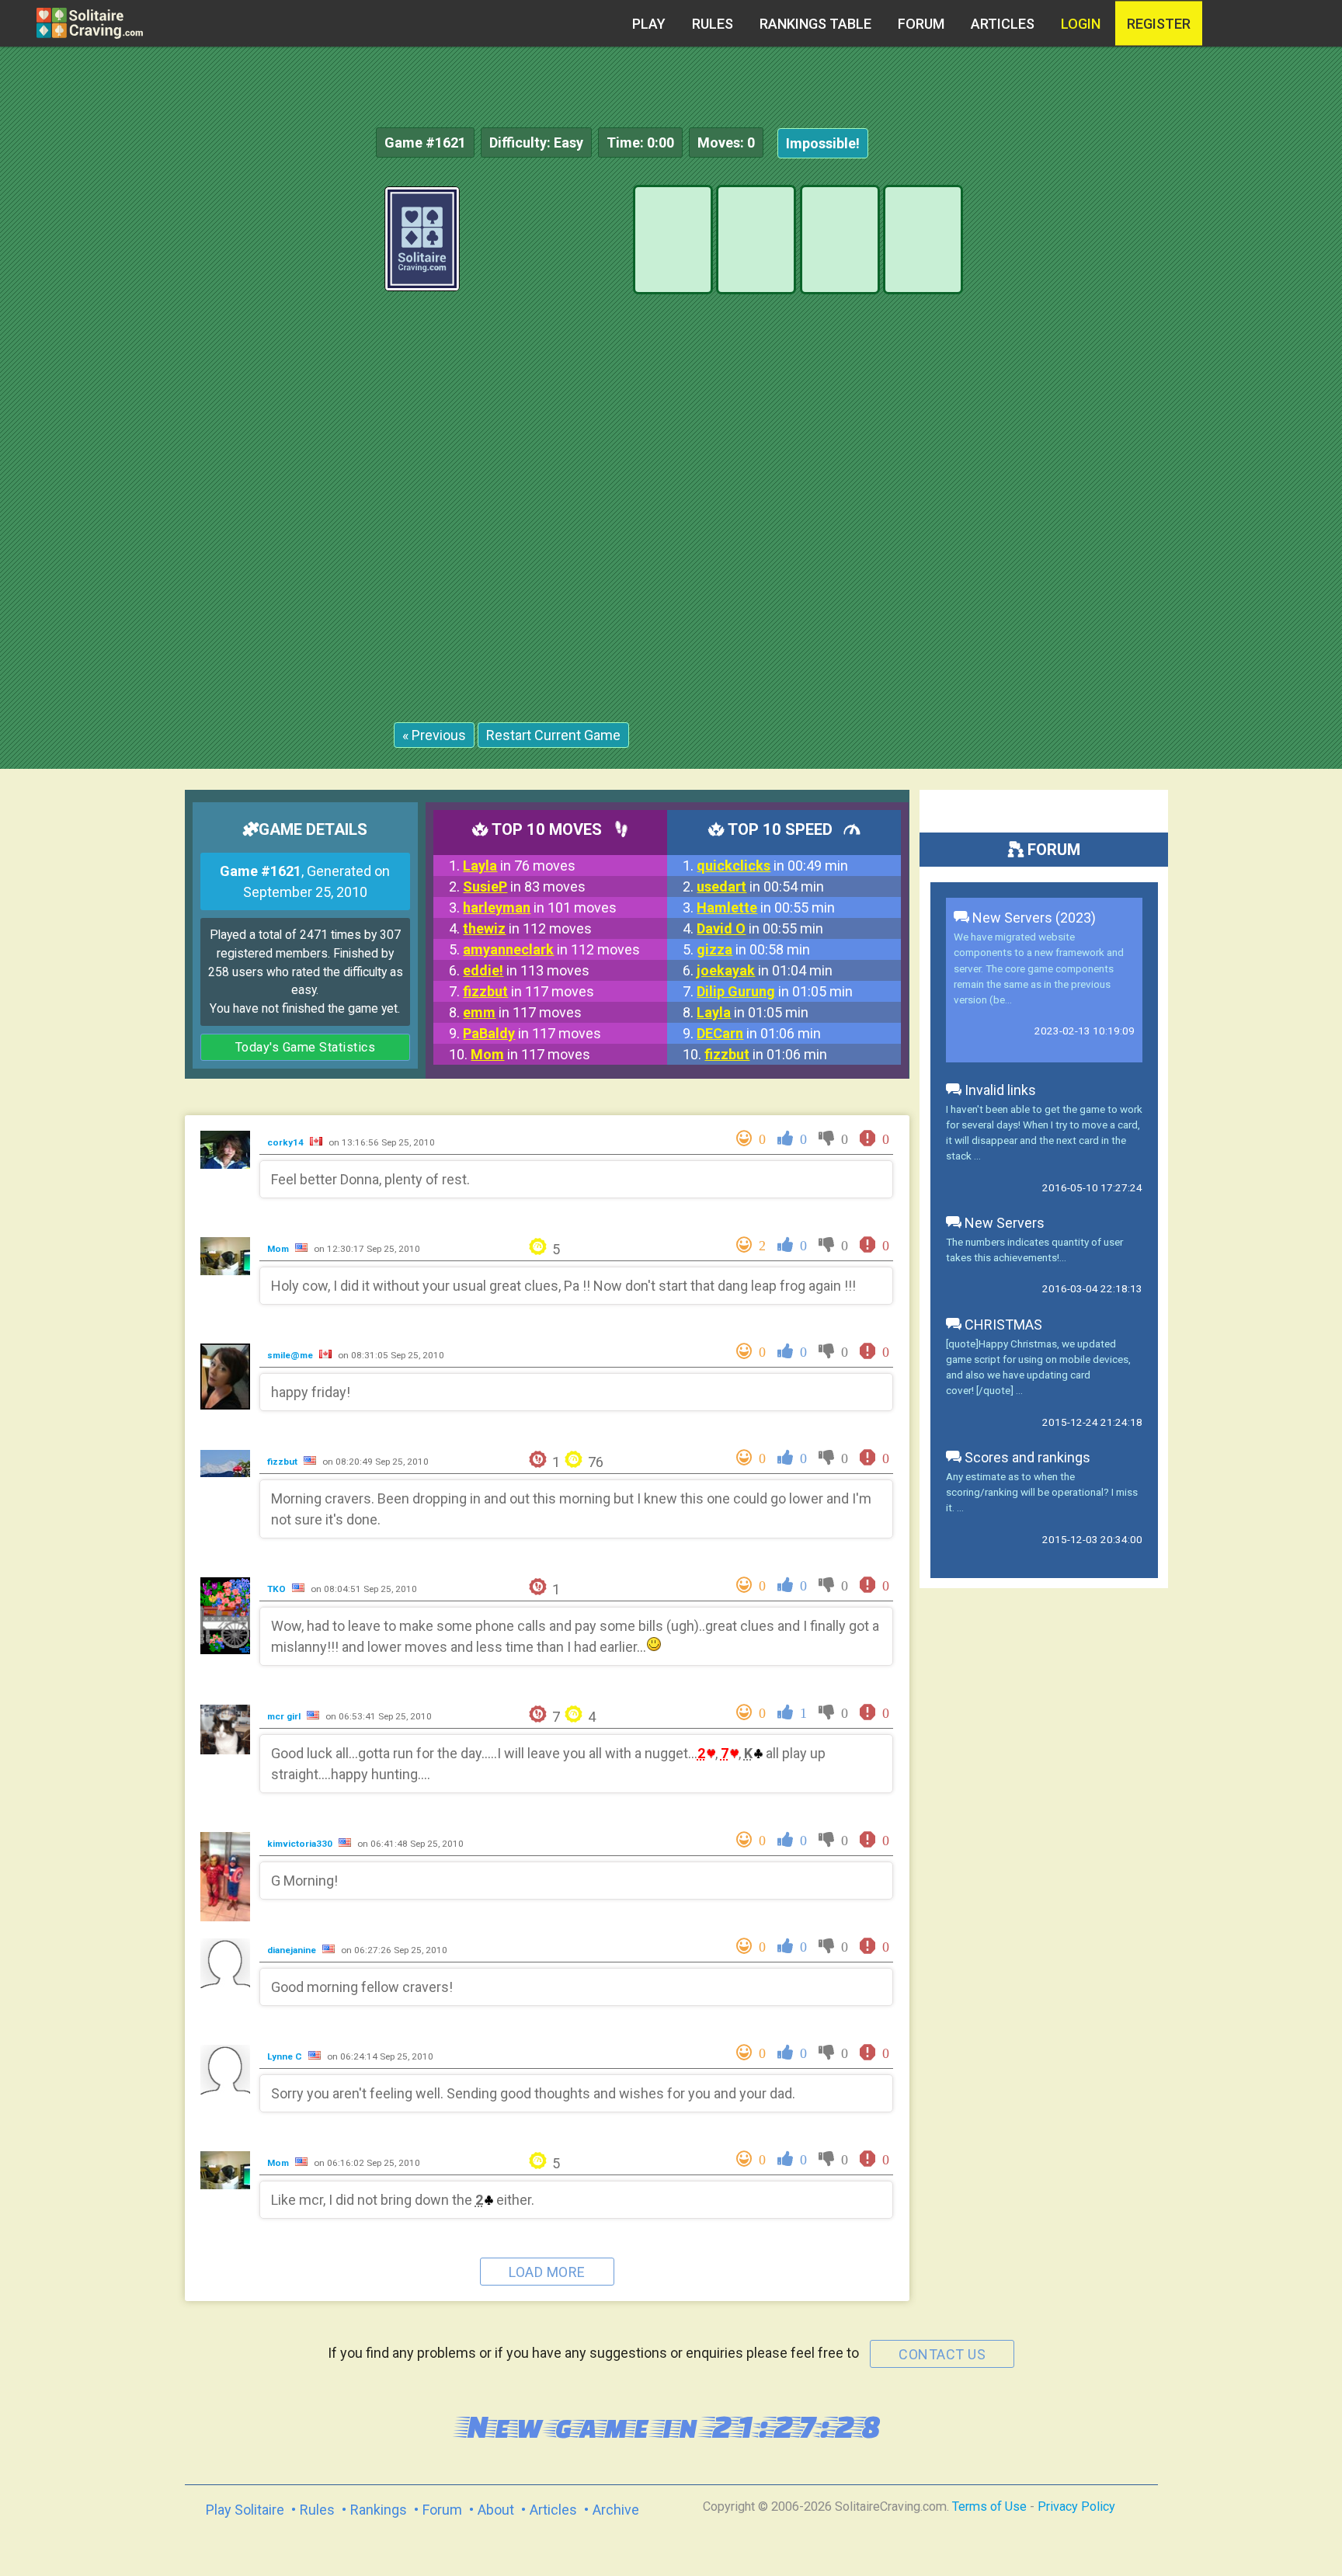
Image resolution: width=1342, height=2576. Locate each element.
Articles (1003, 24)
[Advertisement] (1226, 419)
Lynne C (286, 2056)
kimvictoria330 (301, 1844)
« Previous (434, 735)
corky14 (287, 1142)
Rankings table (815, 24)
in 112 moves (527, 928)
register (1159, 24)
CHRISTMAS (1002, 1325)
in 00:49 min (772, 866)
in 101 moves (540, 907)
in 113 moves (526, 970)
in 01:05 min (775, 991)
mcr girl (285, 1716)
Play (649, 24)
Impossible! (823, 143)
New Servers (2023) (1033, 918)
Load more (547, 2272)
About (496, 2510)
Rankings (379, 2510)
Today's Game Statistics (306, 1047)
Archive (616, 2510)
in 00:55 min (766, 907)
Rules (713, 24)
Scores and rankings (1026, 1457)
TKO (278, 1589)
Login (1081, 24)
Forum (921, 24)
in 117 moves (528, 991)
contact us (942, 2354)
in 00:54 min (760, 886)
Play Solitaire (245, 2510)
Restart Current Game (553, 735)
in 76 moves (519, 866)
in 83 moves (524, 886)
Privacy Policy (1076, 2506)
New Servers (1003, 1223)
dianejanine (293, 1950)
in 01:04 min (765, 970)
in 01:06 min (759, 1033)
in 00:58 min (753, 949)
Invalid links (999, 1090)
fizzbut (283, 1462)
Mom (279, 1249)
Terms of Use (989, 2506)
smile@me (291, 1355)
